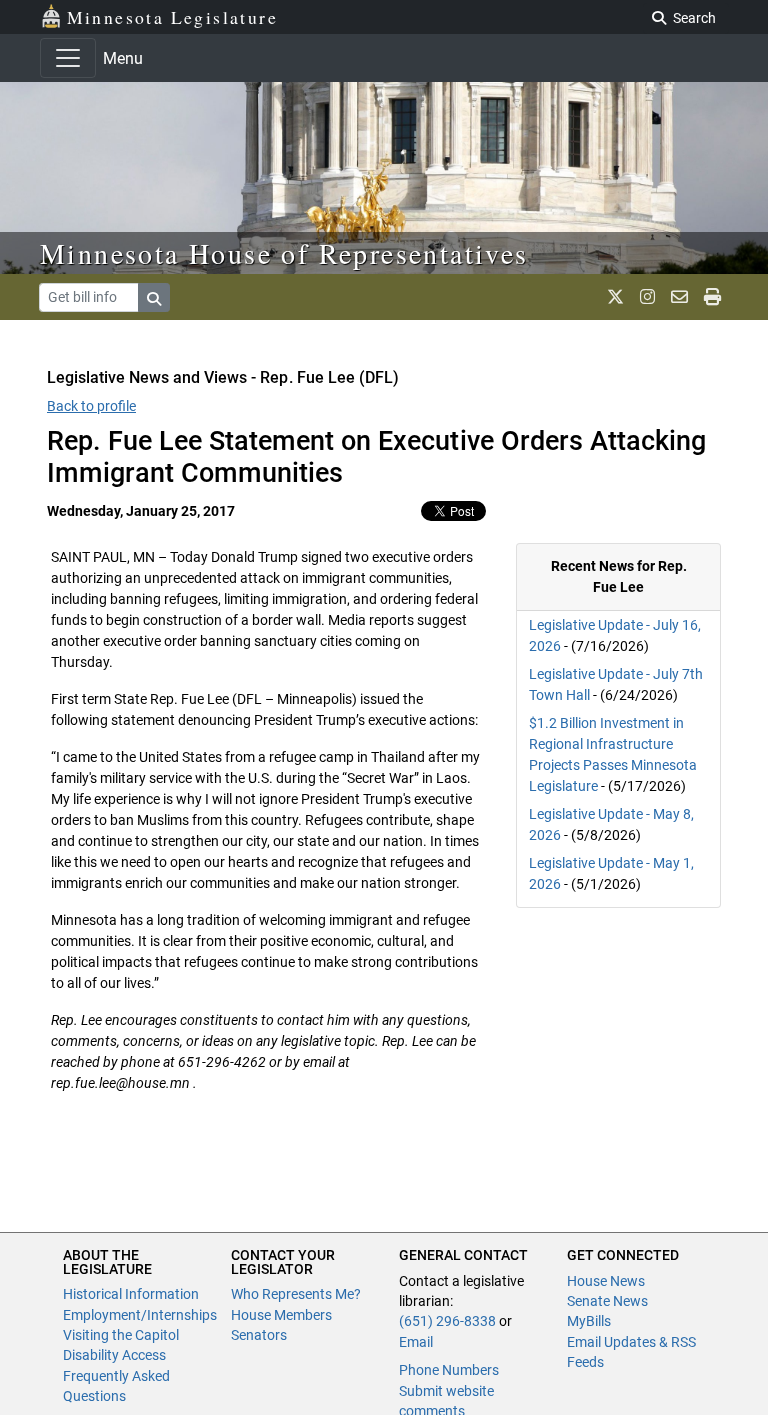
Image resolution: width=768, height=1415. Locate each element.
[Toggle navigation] (68, 58)
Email (416, 1342)
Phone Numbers (449, 1370)
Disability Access (114, 1355)
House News (606, 1281)
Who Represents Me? (296, 1294)
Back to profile (91, 406)
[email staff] (679, 297)
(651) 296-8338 (447, 1321)
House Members (281, 1315)
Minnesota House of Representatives (284, 253)
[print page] (712, 297)
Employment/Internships (140, 1315)
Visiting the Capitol (121, 1335)
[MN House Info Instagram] (647, 297)
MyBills (589, 1321)
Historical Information (131, 1294)
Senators (259, 1335)
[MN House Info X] (615, 297)
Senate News (607, 1301)
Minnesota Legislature (172, 17)
